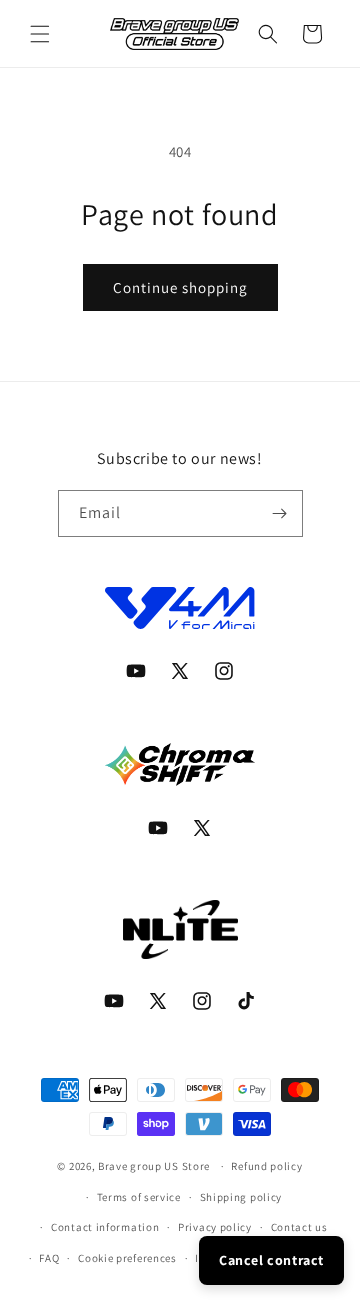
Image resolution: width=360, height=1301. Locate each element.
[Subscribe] (280, 513)
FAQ (49, 1258)
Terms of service (139, 1197)
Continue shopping (180, 287)
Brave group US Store (154, 1166)
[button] (40, 34)
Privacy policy (215, 1227)
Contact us (299, 1227)
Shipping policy (241, 1197)
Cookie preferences (127, 1258)
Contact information (105, 1227)
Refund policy (266, 1166)
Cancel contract (271, 1260)
